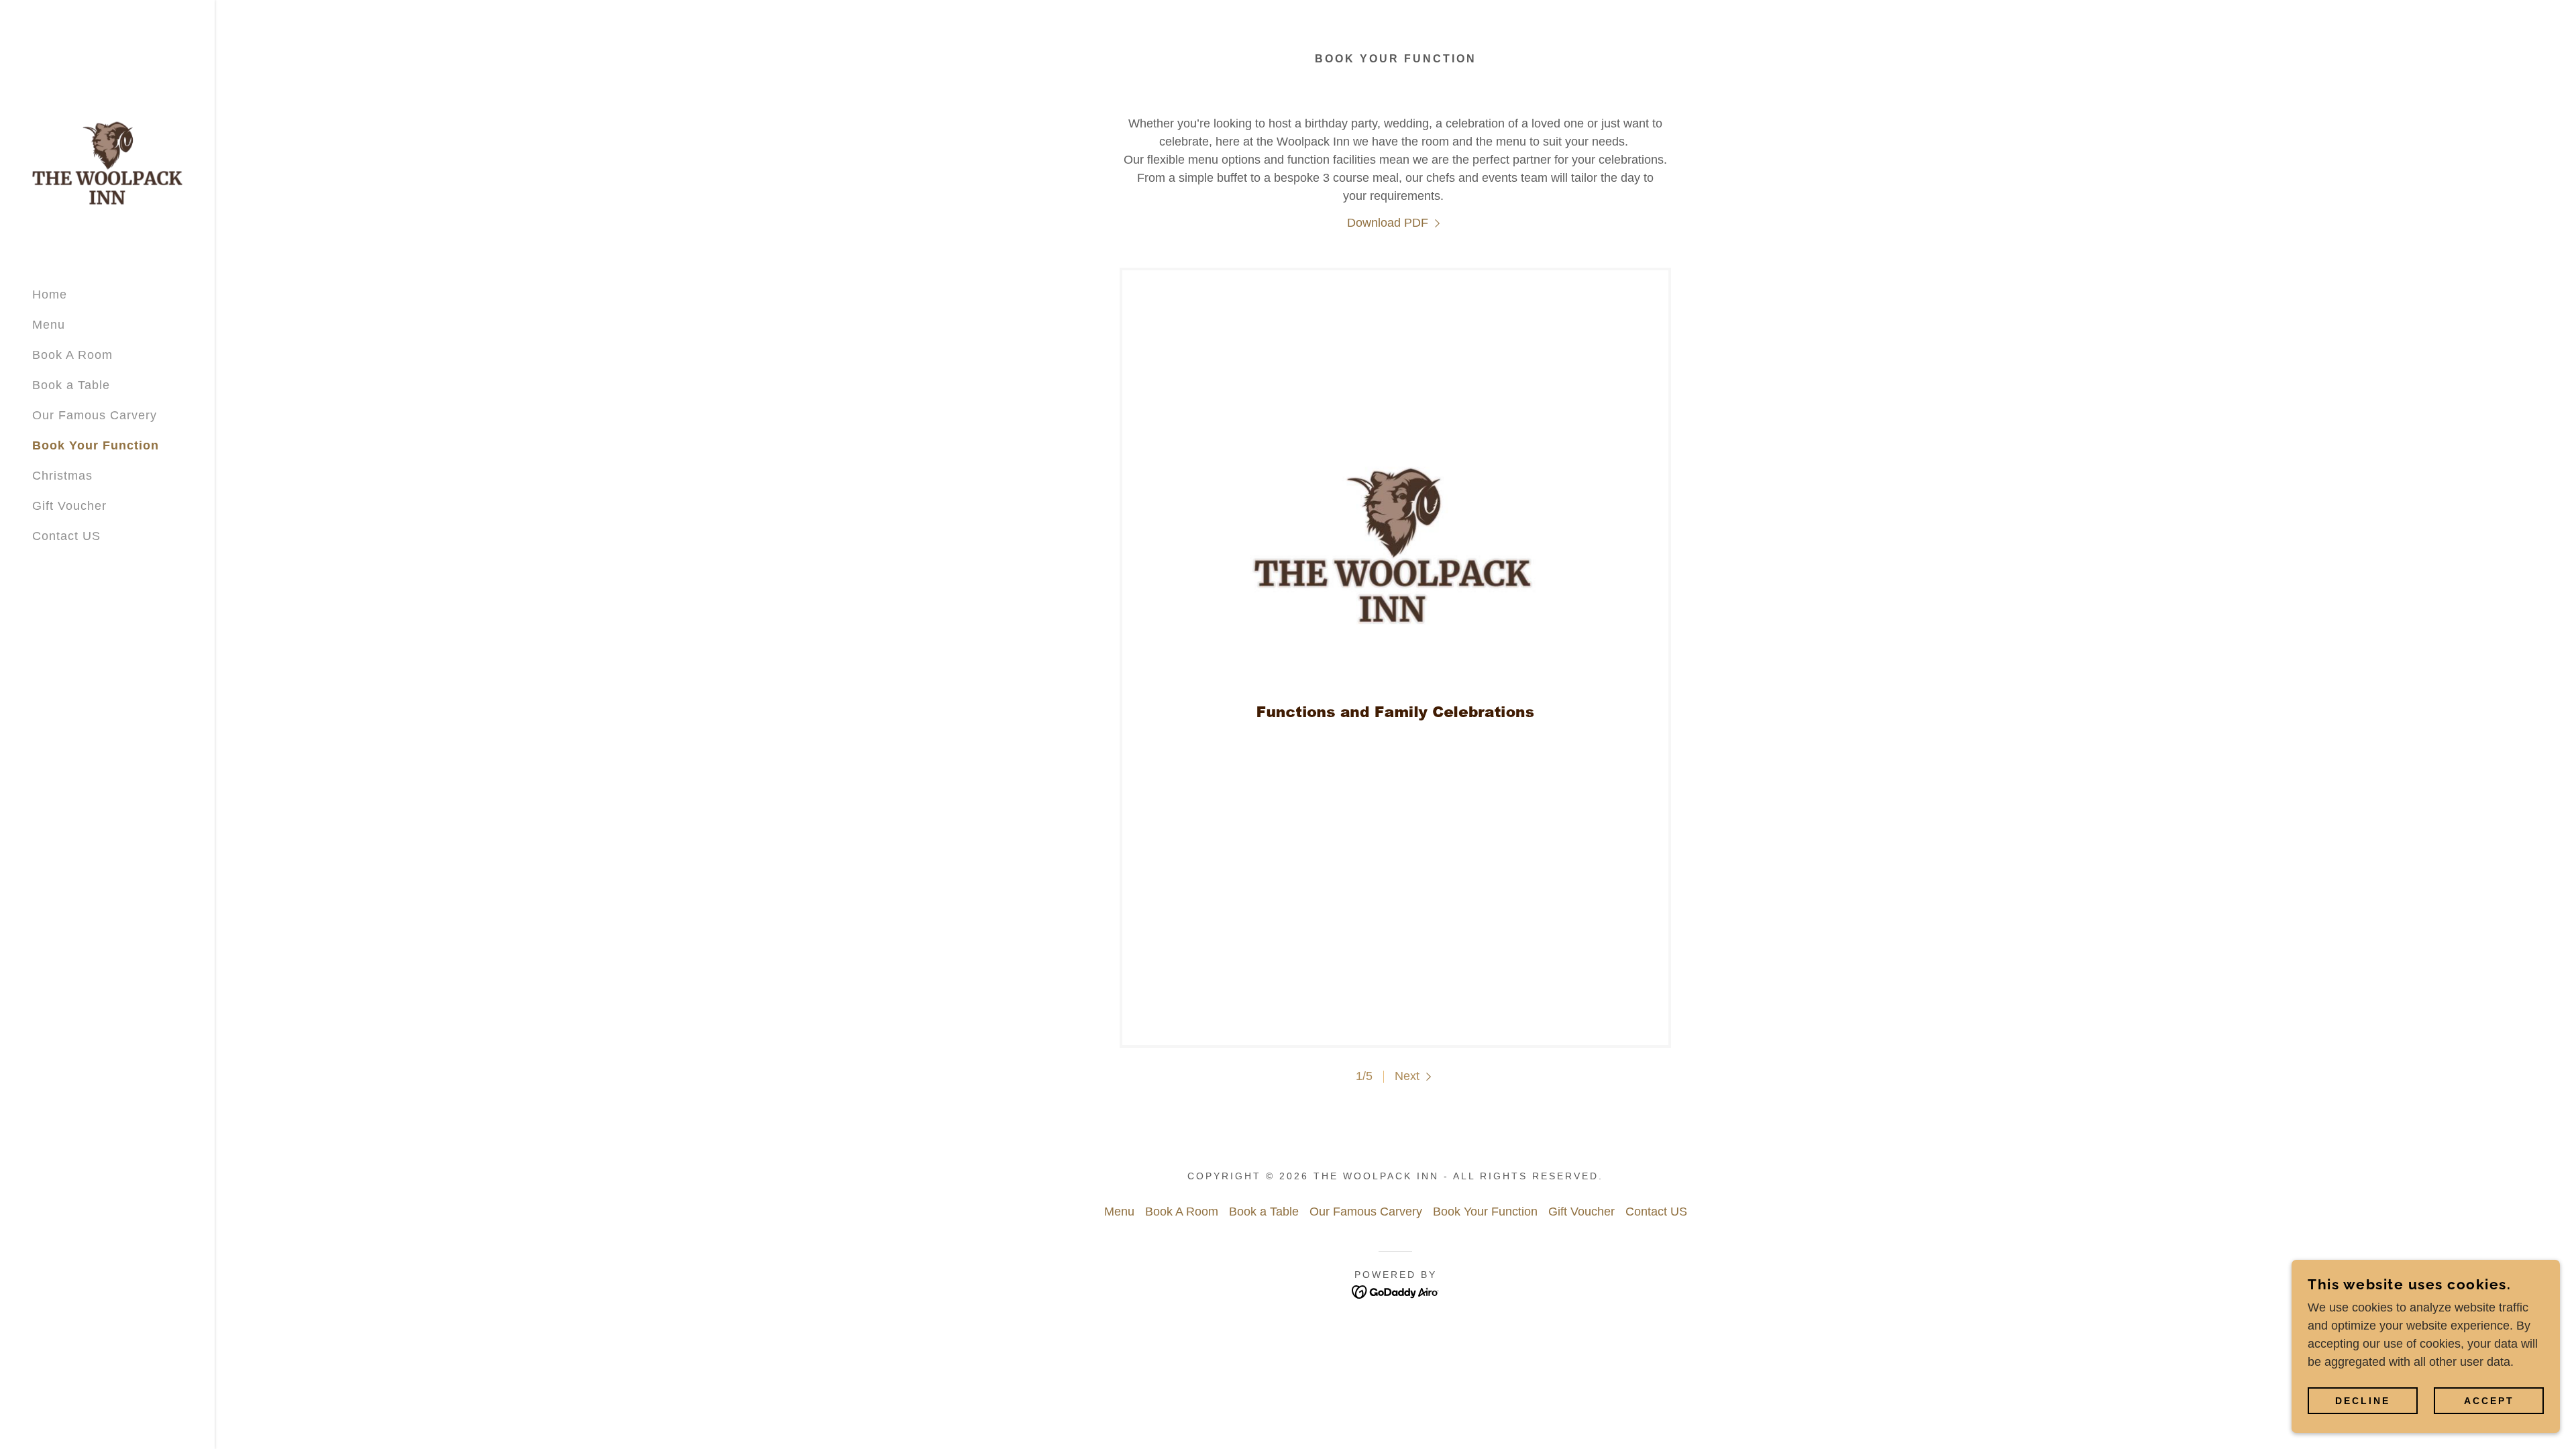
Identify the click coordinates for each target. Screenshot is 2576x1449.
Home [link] (50, 294)
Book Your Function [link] (96, 445)
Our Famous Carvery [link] (95, 415)
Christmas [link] (62, 476)
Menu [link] (49, 325)
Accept (2489, 1401)
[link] (107, 162)
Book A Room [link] (72, 355)
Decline (2363, 1401)
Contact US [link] (66, 536)
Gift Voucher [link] (69, 506)
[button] (1415, 1076)
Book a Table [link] (71, 385)
